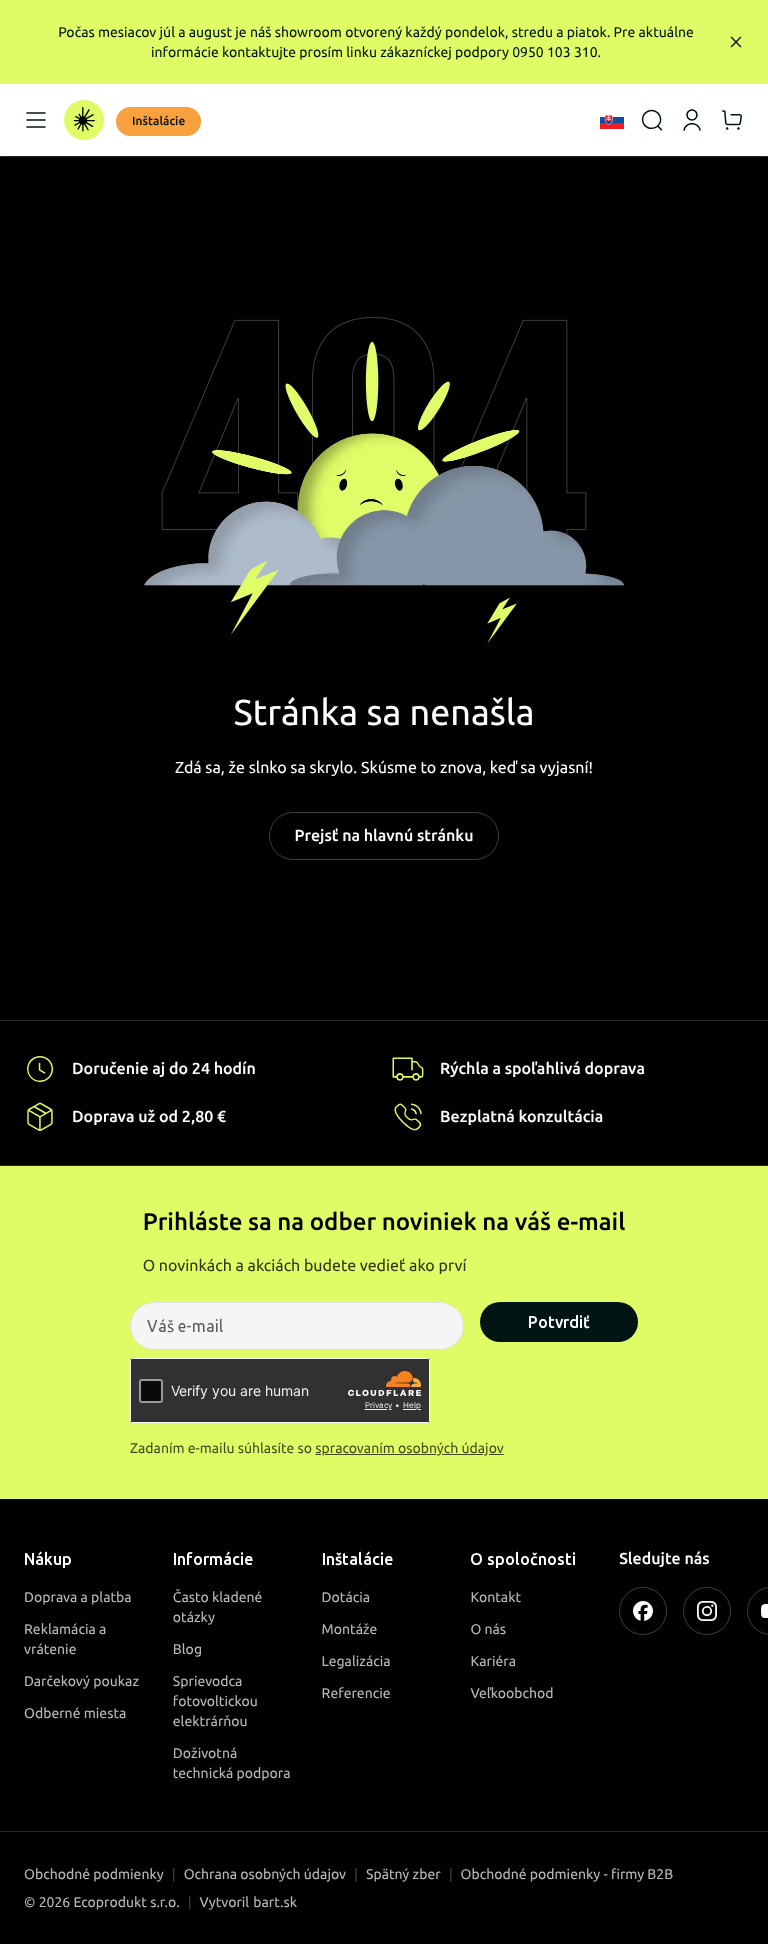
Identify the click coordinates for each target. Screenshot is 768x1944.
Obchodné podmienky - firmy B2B (567, 1874)
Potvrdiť (559, 1322)
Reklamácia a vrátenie (65, 1639)
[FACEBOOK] (643, 1611)
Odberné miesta (75, 1713)
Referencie (356, 1693)
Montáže (350, 1629)
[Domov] (84, 120)
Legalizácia (356, 1661)
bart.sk (275, 1902)
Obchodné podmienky (94, 1874)
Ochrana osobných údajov (265, 1874)
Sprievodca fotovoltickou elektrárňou (215, 1701)
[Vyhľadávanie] (652, 120)
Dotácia (346, 1597)
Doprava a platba (78, 1597)
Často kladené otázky (218, 1607)
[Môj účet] (692, 120)
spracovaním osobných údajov (409, 1448)
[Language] (612, 120)
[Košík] (732, 120)
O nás (488, 1629)
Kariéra (493, 1661)
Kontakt (495, 1597)
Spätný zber (403, 1874)
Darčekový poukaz (81, 1681)
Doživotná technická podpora (232, 1763)
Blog (187, 1649)
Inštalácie (158, 121)
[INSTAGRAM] (707, 1611)
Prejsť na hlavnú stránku (383, 836)
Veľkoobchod (511, 1693)
